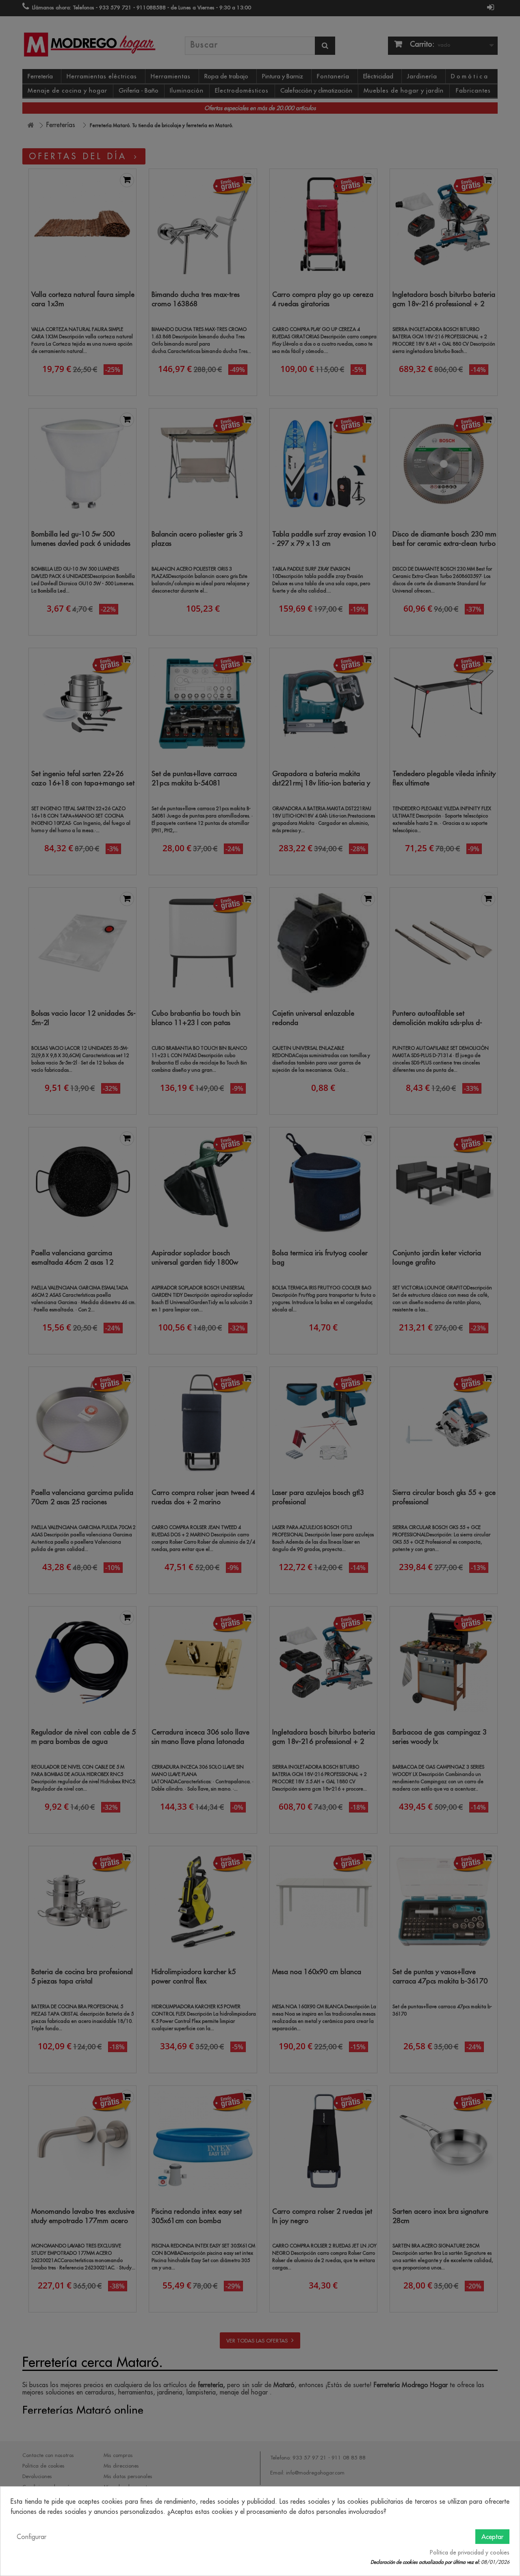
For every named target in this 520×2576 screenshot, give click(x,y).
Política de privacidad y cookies (470, 2552)
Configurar (31, 2537)
